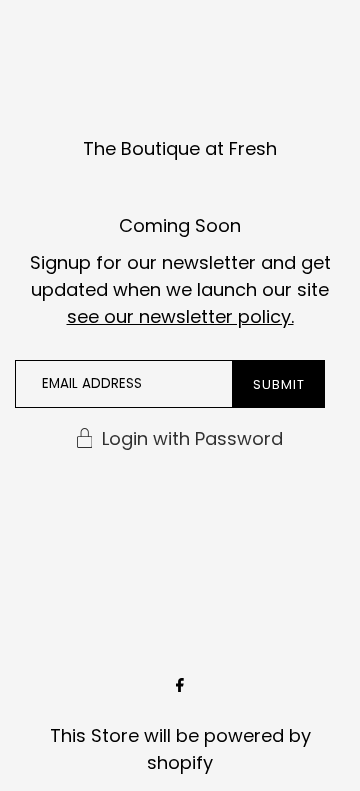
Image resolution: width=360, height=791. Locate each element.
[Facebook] (180, 687)
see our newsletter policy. (180, 316)
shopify (180, 762)
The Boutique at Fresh (180, 148)
